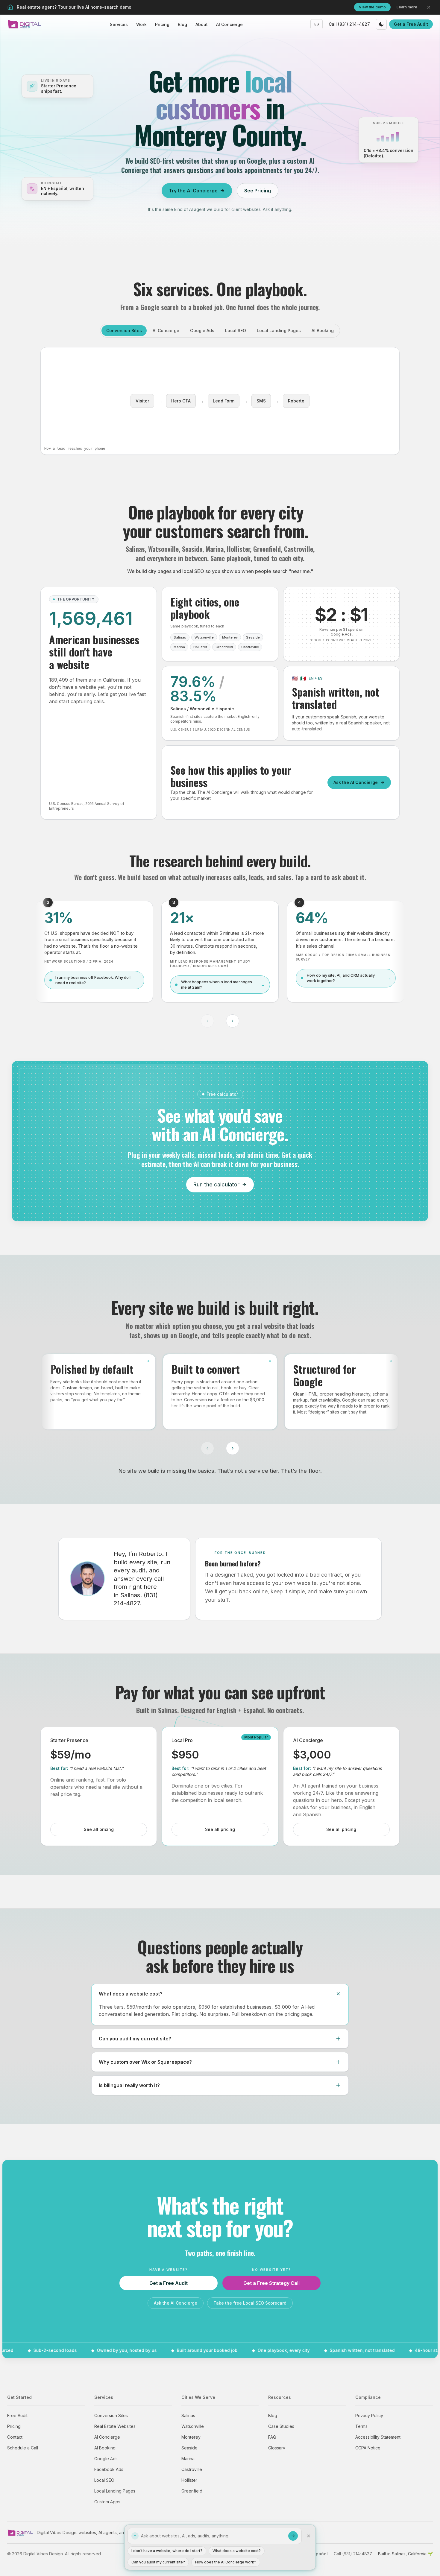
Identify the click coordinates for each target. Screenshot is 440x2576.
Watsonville (193, 2426)
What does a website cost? (237, 2551)
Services (119, 24)
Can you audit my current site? (158, 2562)
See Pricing (258, 191)
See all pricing (99, 1829)
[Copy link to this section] (366, 521)
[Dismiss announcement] (429, 7)
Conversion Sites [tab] (124, 330)
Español (319, 2554)
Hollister (189, 2480)
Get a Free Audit (411, 24)
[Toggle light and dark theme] (381, 24)
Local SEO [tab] (236, 330)
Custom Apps (107, 2502)
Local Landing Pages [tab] (279, 330)
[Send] (293, 2536)
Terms (361, 2426)
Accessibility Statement (378, 2437)
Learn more (407, 7)
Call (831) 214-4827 (349, 24)
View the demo (372, 7)
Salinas (188, 2415)
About (202, 24)
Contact (15, 2437)
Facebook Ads (109, 2469)
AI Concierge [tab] (166, 330)
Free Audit (17, 2415)
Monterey (191, 2437)
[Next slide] (233, 1021)
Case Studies (281, 2426)
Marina (188, 2459)
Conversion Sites (111, 2415)
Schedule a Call (23, 2448)
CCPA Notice (368, 2448)
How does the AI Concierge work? (226, 2562)
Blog (182, 24)
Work (141, 24)
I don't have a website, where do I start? (167, 2551)
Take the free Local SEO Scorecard (250, 2303)
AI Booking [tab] (323, 330)
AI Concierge (229, 24)
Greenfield (192, 2491)
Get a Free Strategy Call (271, 2283)
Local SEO (104, 2480)
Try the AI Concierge (193, 191)
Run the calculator (216, 1184)
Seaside (189, 2448)
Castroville (192, 2469)
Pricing (162, 24)
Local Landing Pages (115, 2491)
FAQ (272, 2437)
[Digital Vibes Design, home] (25, 24)
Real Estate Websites (115, 2426)
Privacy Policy (369, 2415)
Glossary (277, 2448)
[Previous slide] (207, 1021)
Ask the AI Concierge (356, 782)
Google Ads (106, 2459)
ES (317, 24)
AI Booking (105, 2448)
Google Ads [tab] (202, 330)
